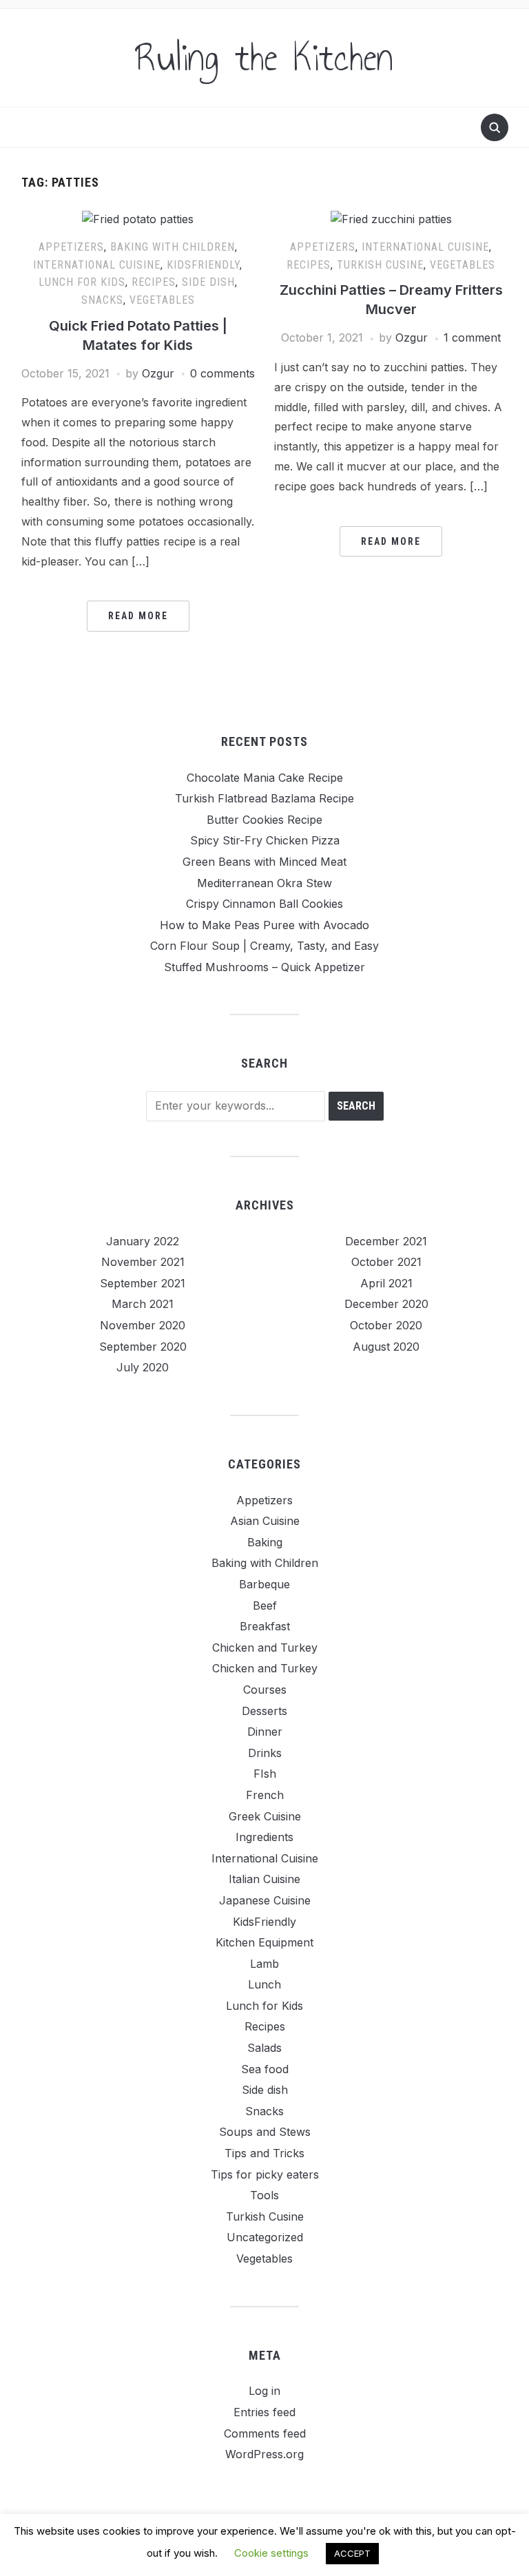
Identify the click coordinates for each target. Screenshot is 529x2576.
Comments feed (265, 2433)
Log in (264, 2391)
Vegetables (162, 300)
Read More (138, 616)
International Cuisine (97, 265)
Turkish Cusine (380, 265)
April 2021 (386, 1283)
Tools (264, 2195)
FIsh (265, 1774)
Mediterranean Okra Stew (264, 883)
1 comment (472, 337)
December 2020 (386, 1304)
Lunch (264, 1984)
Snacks (102, 300)
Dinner (265, 1732)
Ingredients (264, 1837)
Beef (265, 1606)
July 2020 (143, 1367)
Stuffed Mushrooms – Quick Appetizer (264, 967)
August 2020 (386, 1347)
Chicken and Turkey (265, 1648)
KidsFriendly (203, 265)
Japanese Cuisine (265, 1900)
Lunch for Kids (82, 282)
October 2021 (386, 1262)
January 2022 (143, 1241)
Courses (265, 1690)
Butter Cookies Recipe (264, 820)
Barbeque (264, 1584)
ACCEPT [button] (352, 2553)
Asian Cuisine (265, 1521)
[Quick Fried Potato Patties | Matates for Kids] (138, 218)
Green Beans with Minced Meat (264, 862)
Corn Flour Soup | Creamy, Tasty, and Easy (264, 946)
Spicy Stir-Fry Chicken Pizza (265, 840)
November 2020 (143, 1325)
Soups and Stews (265, 2132)
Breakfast (265, 1626)
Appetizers (71, 247)
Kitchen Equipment (264, 1942)
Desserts (264, 1711)
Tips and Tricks (264, 2153)
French (265, 1795)
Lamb (264, 1964)
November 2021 (143, 1262)
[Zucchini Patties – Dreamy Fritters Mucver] (391, 218)
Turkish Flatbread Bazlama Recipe (264, 798)
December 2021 (386, 1241)
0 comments (222, 373)
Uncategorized (265, 2237)
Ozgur (158, 373)
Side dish (208, 282)
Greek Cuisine (265, 1816)
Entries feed (264, 2412)
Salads (264, 2048)
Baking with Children (173, 247)
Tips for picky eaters (265, 2174)
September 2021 (143, 1283)
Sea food (265, 2069)
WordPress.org (264, 2454)
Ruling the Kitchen (264, 58)
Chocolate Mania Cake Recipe (265, 778)
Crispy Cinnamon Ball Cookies (264, 904)
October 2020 (386, 1325)
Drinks (265, 1753)
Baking (265, 1542)
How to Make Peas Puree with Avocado (264, 925)
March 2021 (143, 1304)
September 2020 (143, 1347)
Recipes (154, 282)
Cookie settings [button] (271, 2553)
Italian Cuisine (264, 1879)
